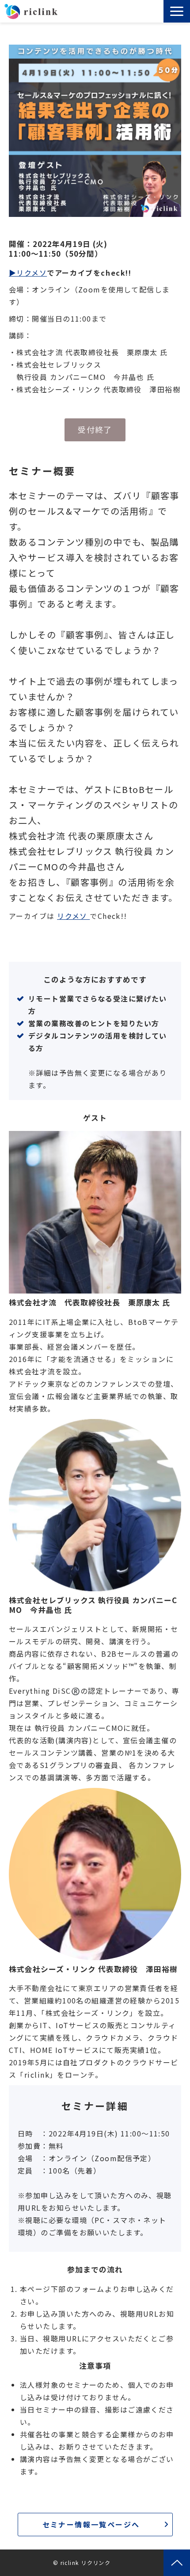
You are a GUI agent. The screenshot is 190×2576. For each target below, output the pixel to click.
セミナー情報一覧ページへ (91, 2524)
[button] (177, 11)
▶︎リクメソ (28, 273)
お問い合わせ (158, 14)
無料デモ (138, 14)
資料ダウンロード (151, 14)
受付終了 (95, 429)
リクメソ (73, 916)
